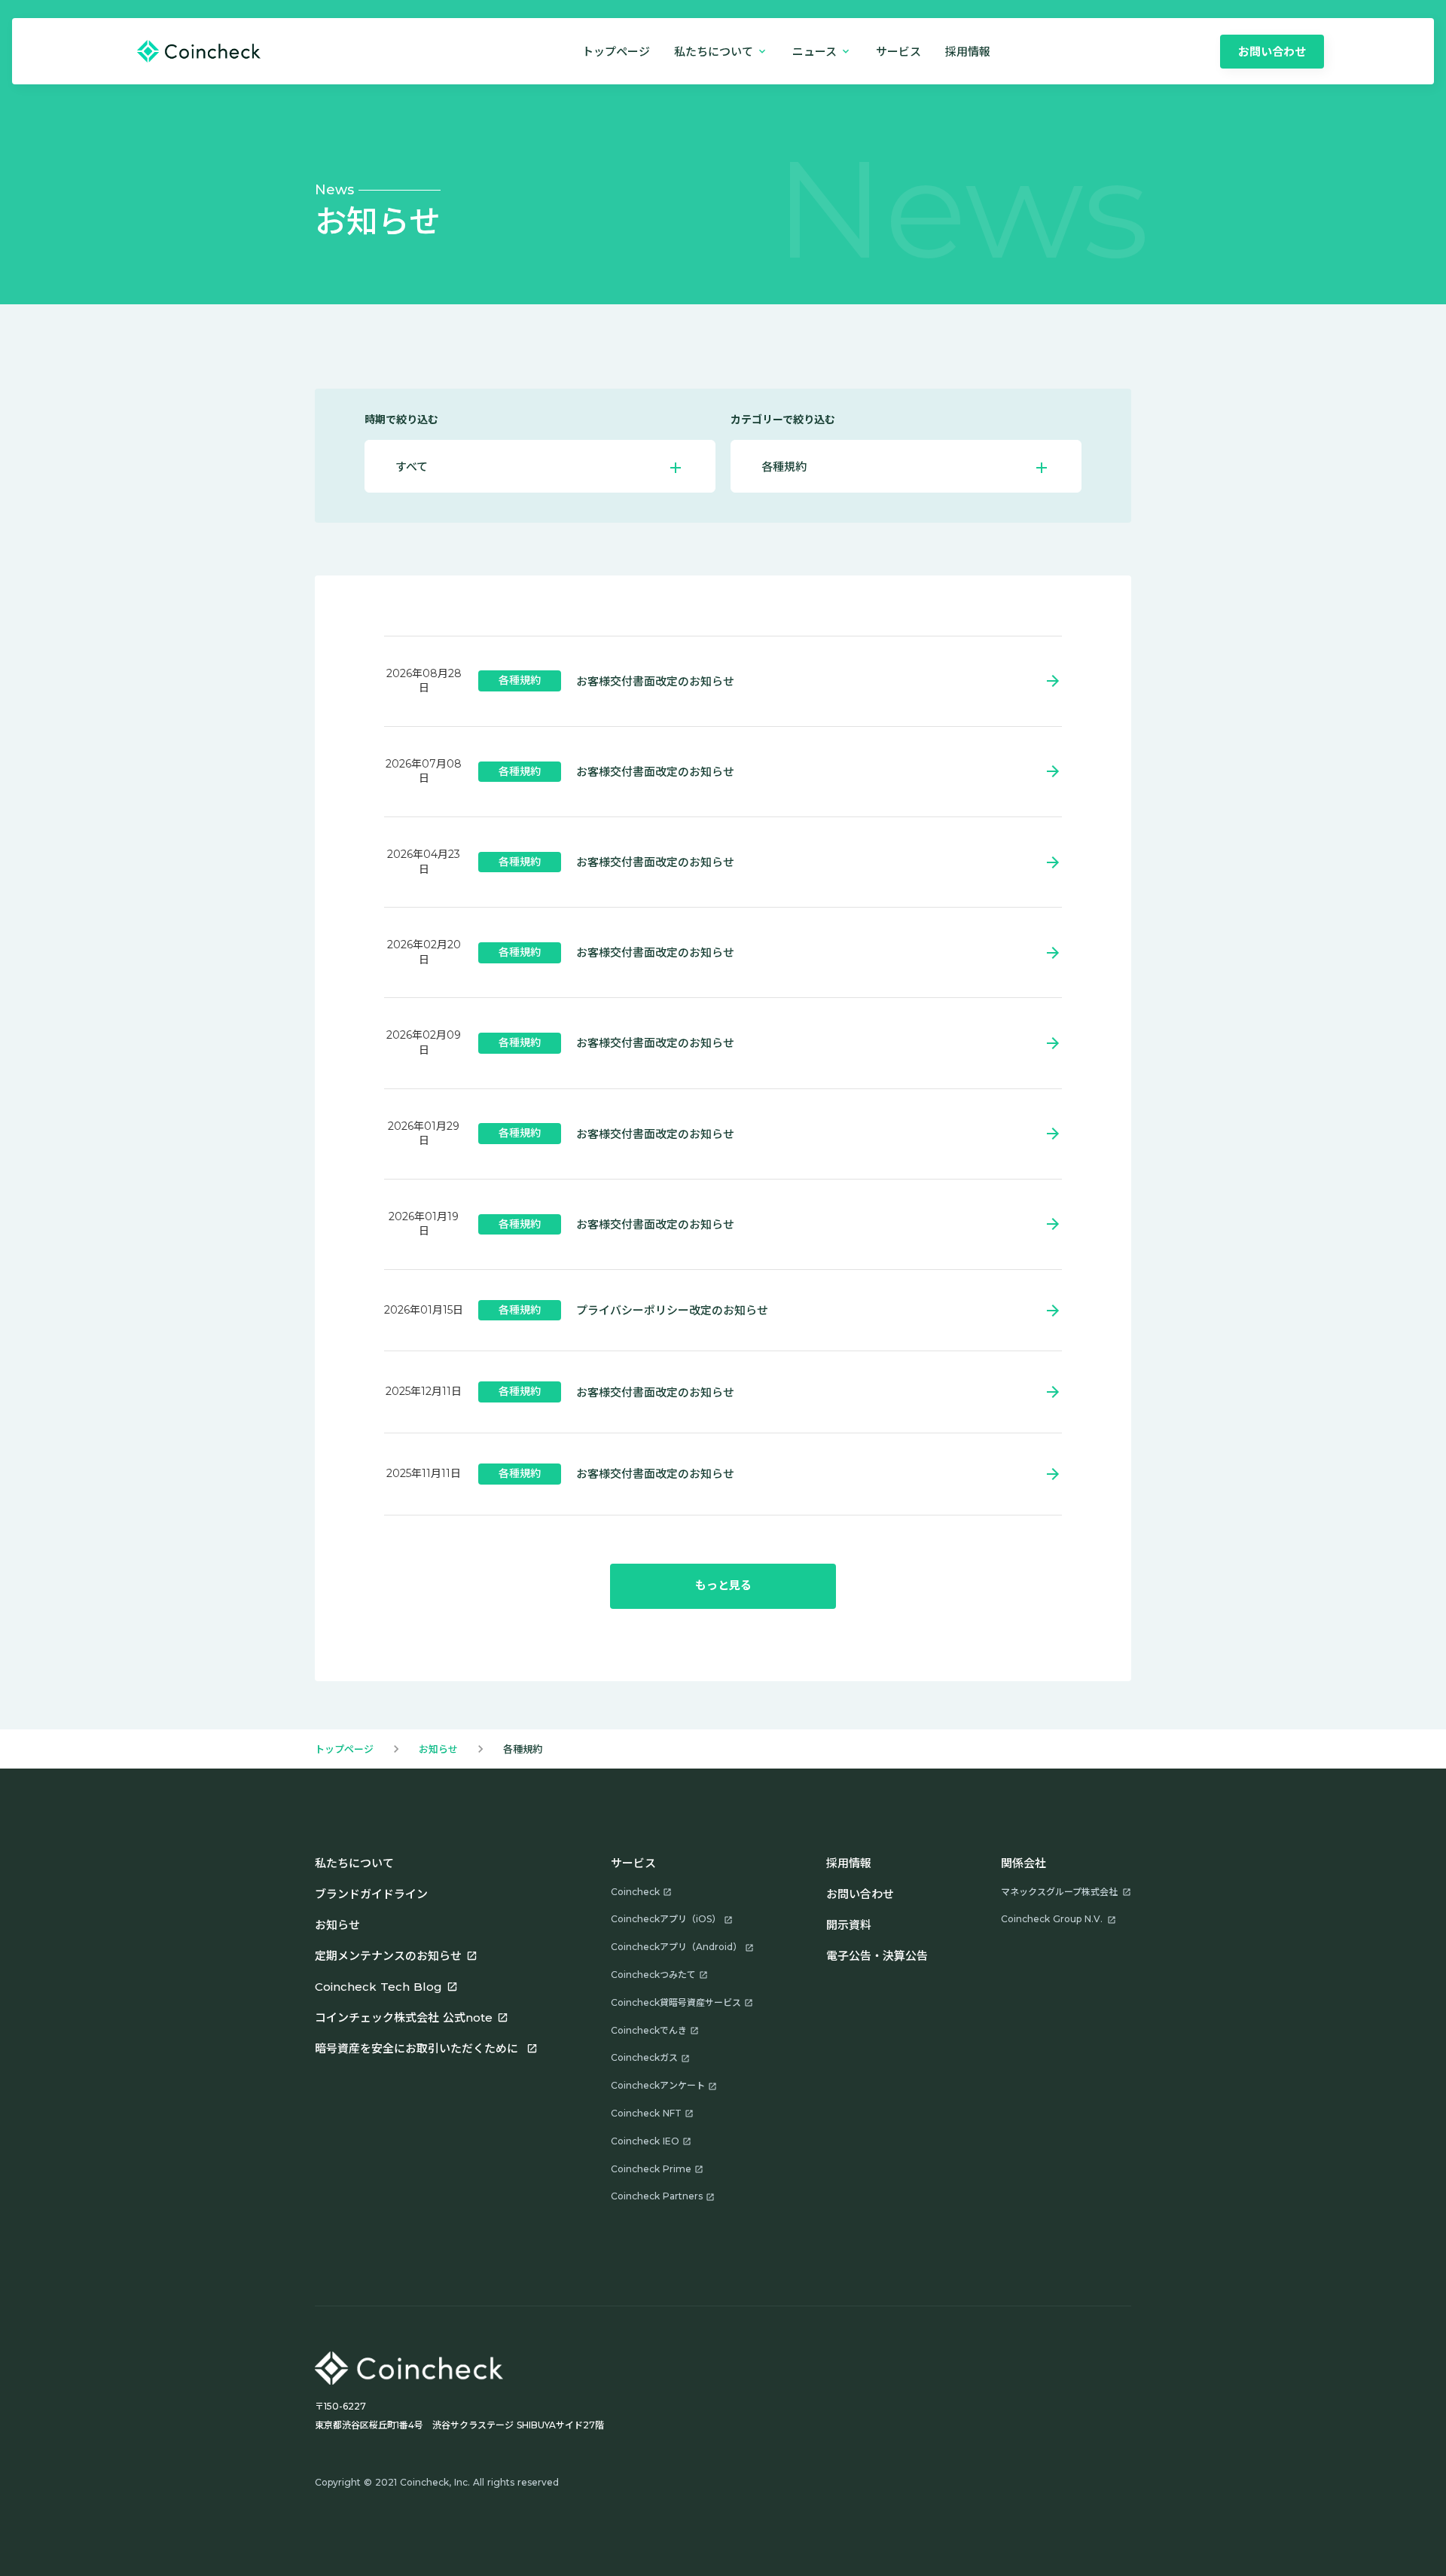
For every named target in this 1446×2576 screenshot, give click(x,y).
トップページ (616, 52)
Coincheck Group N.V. (1052, 1919)
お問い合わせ (860, 1894)
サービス (898, 52)
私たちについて (354, 1863)
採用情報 (849, 1863)
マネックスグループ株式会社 (1059, 1892)
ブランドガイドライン (371, 1894)
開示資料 (849, 1925)
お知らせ (438, 1749)
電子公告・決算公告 (877, 1956)
